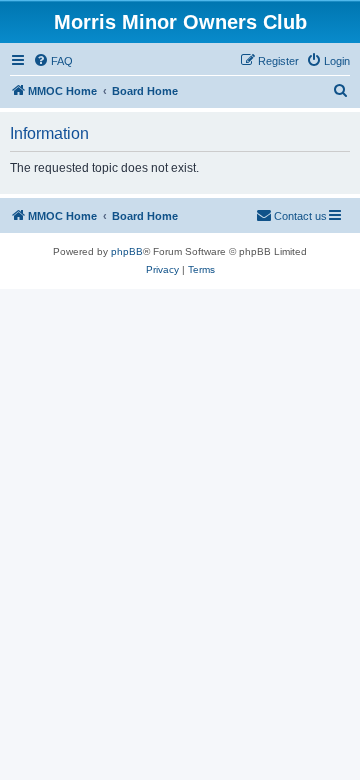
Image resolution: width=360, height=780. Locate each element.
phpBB (127, 251)
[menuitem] (53, 61)
